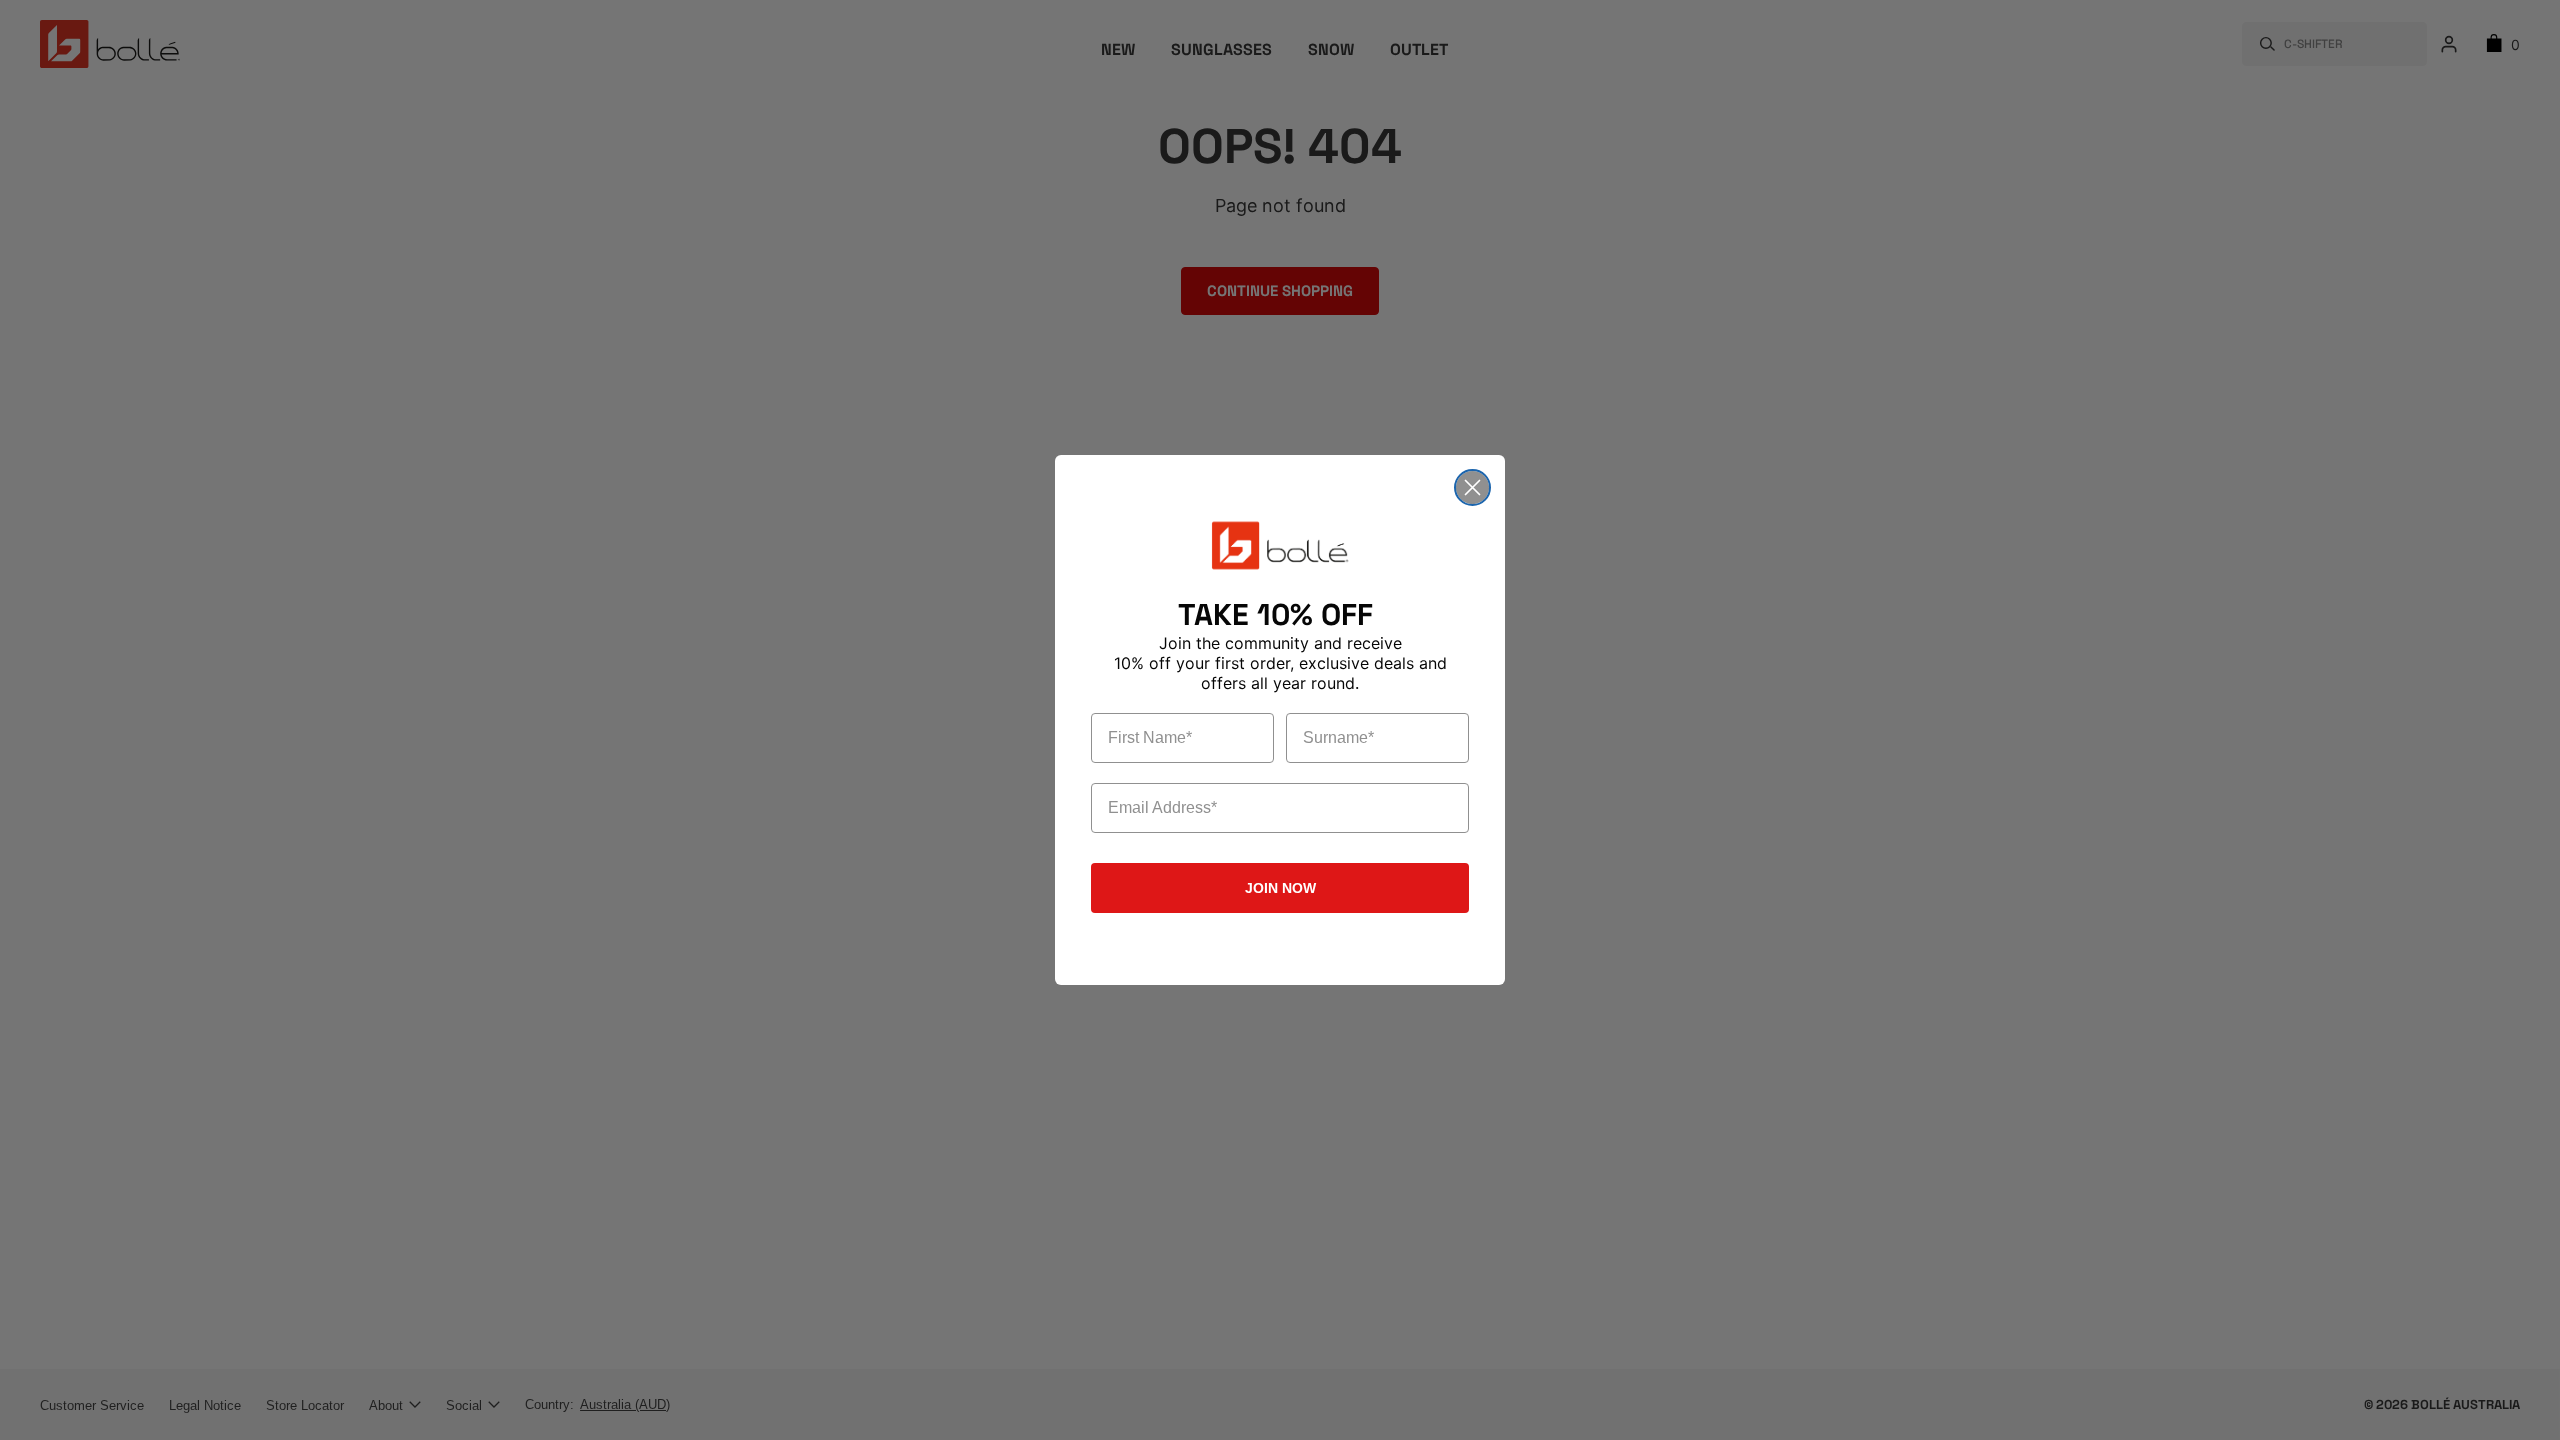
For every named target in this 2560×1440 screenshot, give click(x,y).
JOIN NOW (1280, 888)
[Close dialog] (1472, 487)
